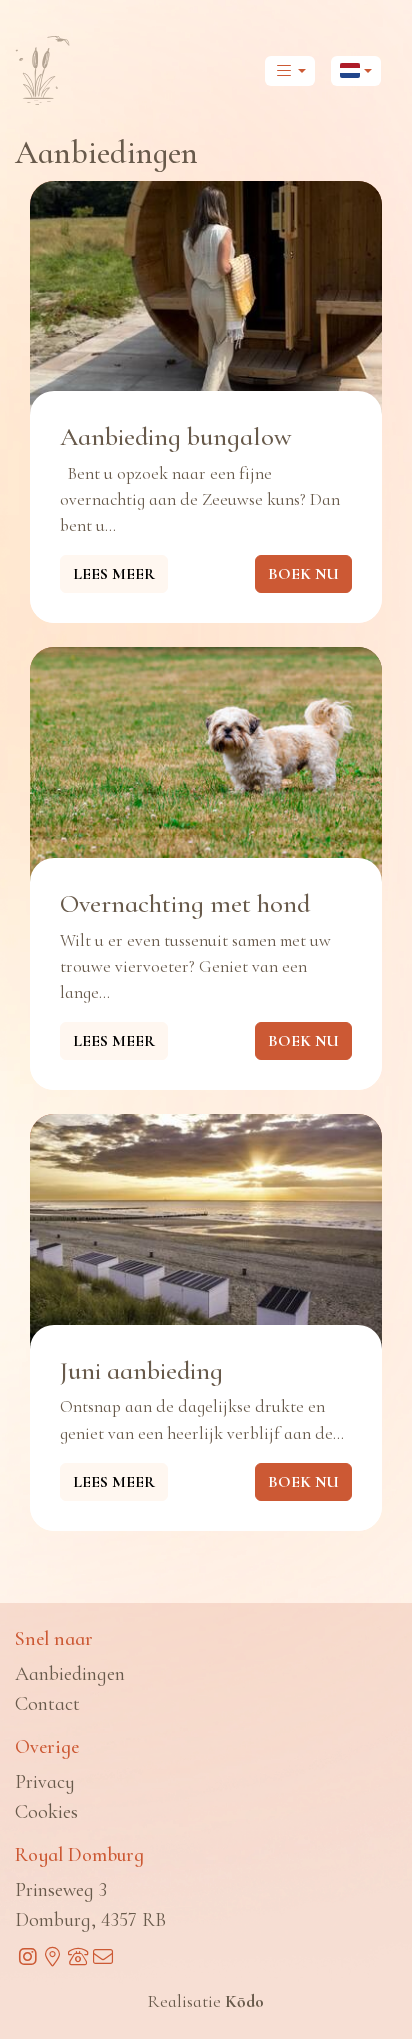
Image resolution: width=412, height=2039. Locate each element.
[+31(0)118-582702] (77, 1958)
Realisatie (206, 2001)
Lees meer (114, 574)
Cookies (46, 1812)
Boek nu (303, 574)
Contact (47, 1704)
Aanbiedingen (70, 1674)
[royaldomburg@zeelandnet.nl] (102, 1958)
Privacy (45, 1782)
